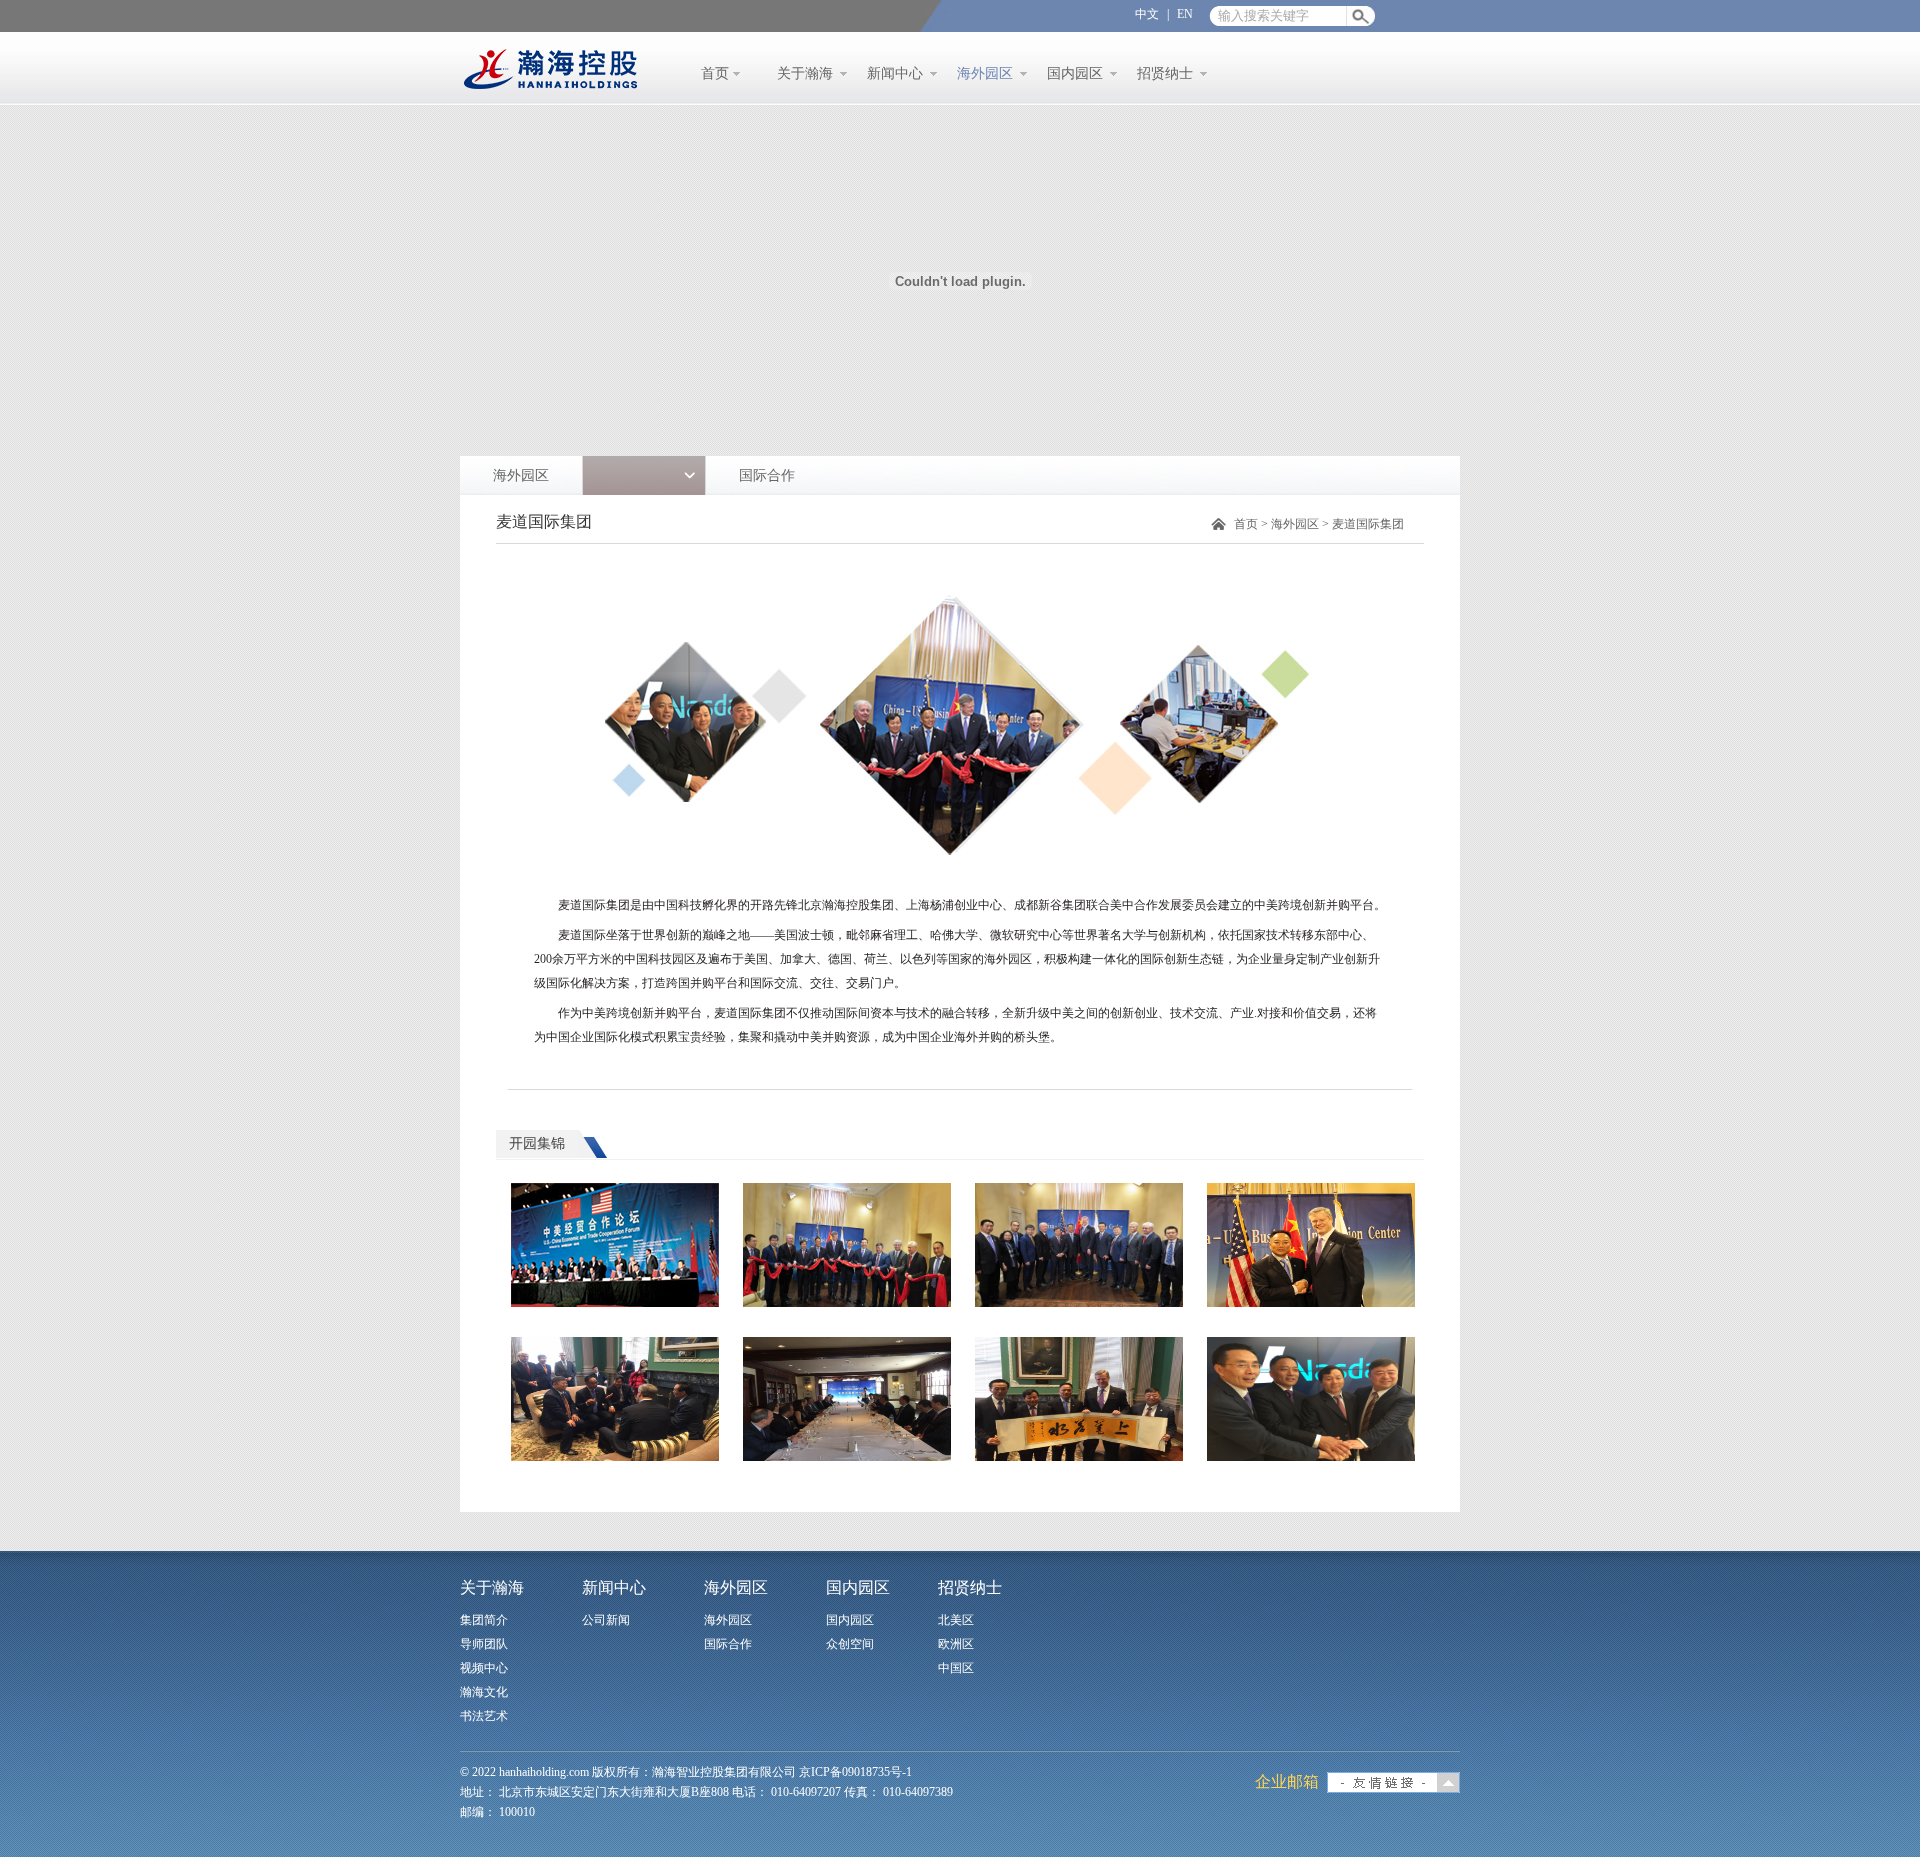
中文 (1147, 14)
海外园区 (985, 73)
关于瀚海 (805, 73)
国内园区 (1075, 73)
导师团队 (484, 1644)
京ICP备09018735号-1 (855, 1772)
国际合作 (767, 475)
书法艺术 (484, 1716)
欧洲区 (956, 1644)
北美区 (956, 1620)
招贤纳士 (1165, 73)
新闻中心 (895, 73)
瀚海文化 (484, 1692)
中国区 (956, 1668)
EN (1185, 14)
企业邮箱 (1287, 1781)
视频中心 (484, 1668)
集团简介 (484, 1620)
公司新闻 (606, 1620)
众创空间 (850, 1644)
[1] (615, 1245)
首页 (715, 73)
